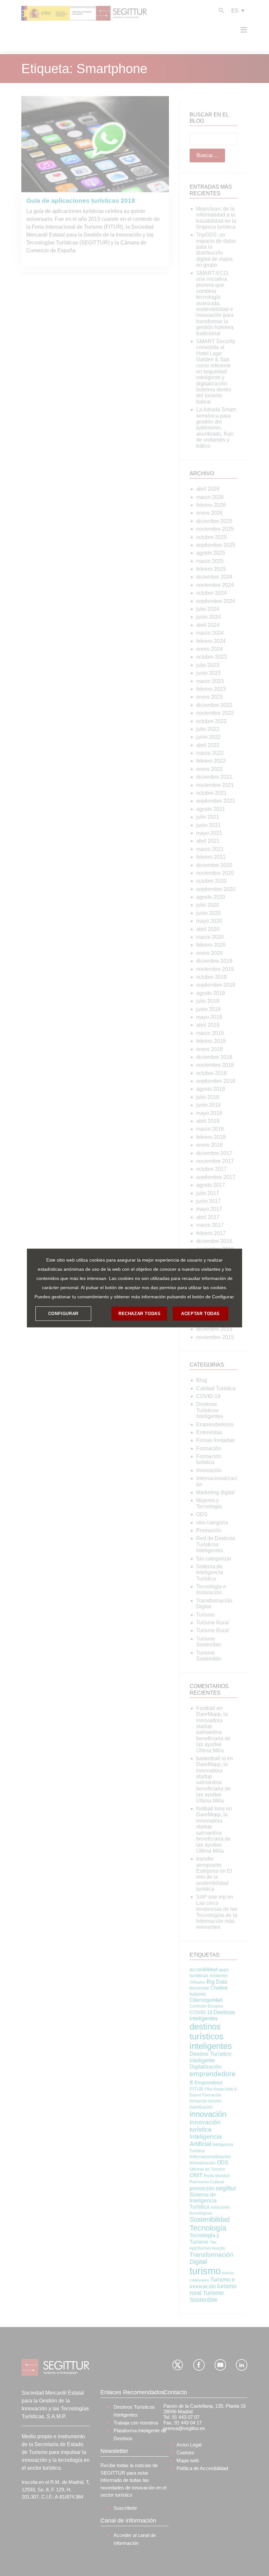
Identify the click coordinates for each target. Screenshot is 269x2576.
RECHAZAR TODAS (139, 1314)
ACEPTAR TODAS (200, 1314)
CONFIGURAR (63, 1314)
